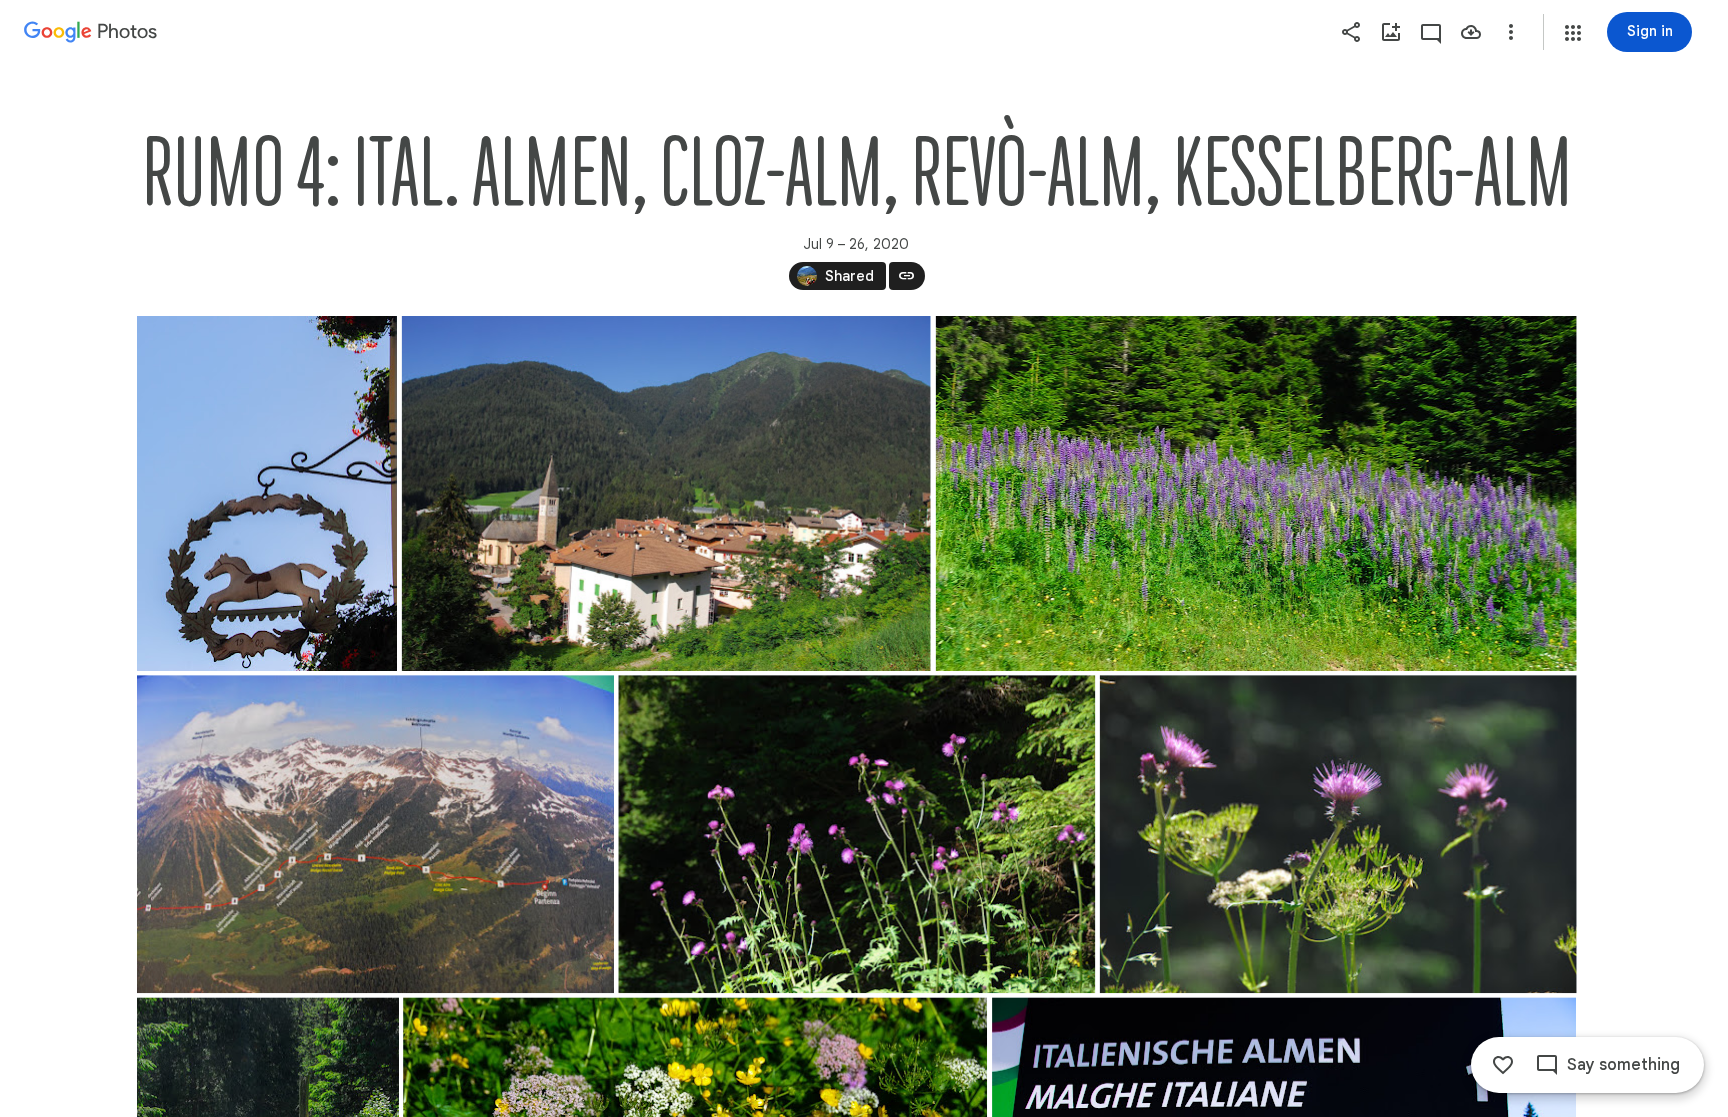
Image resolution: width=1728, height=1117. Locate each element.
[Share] (1351, 32)
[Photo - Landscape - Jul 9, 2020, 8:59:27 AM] (665, 493)
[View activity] (1431, 32)
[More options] (1511, 32)
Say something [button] (1623, 1065)
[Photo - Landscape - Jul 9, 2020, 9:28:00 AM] (856, 834)
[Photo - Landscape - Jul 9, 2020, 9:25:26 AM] (375, 834)
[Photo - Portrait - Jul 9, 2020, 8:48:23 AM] (267, 493)
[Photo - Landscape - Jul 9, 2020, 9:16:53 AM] (1255, 493)
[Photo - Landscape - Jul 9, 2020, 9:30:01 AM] (1337, 834)
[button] (1573, 33)
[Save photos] (1471, 32)
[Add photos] (1391, 32)
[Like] (1503, 1065)
